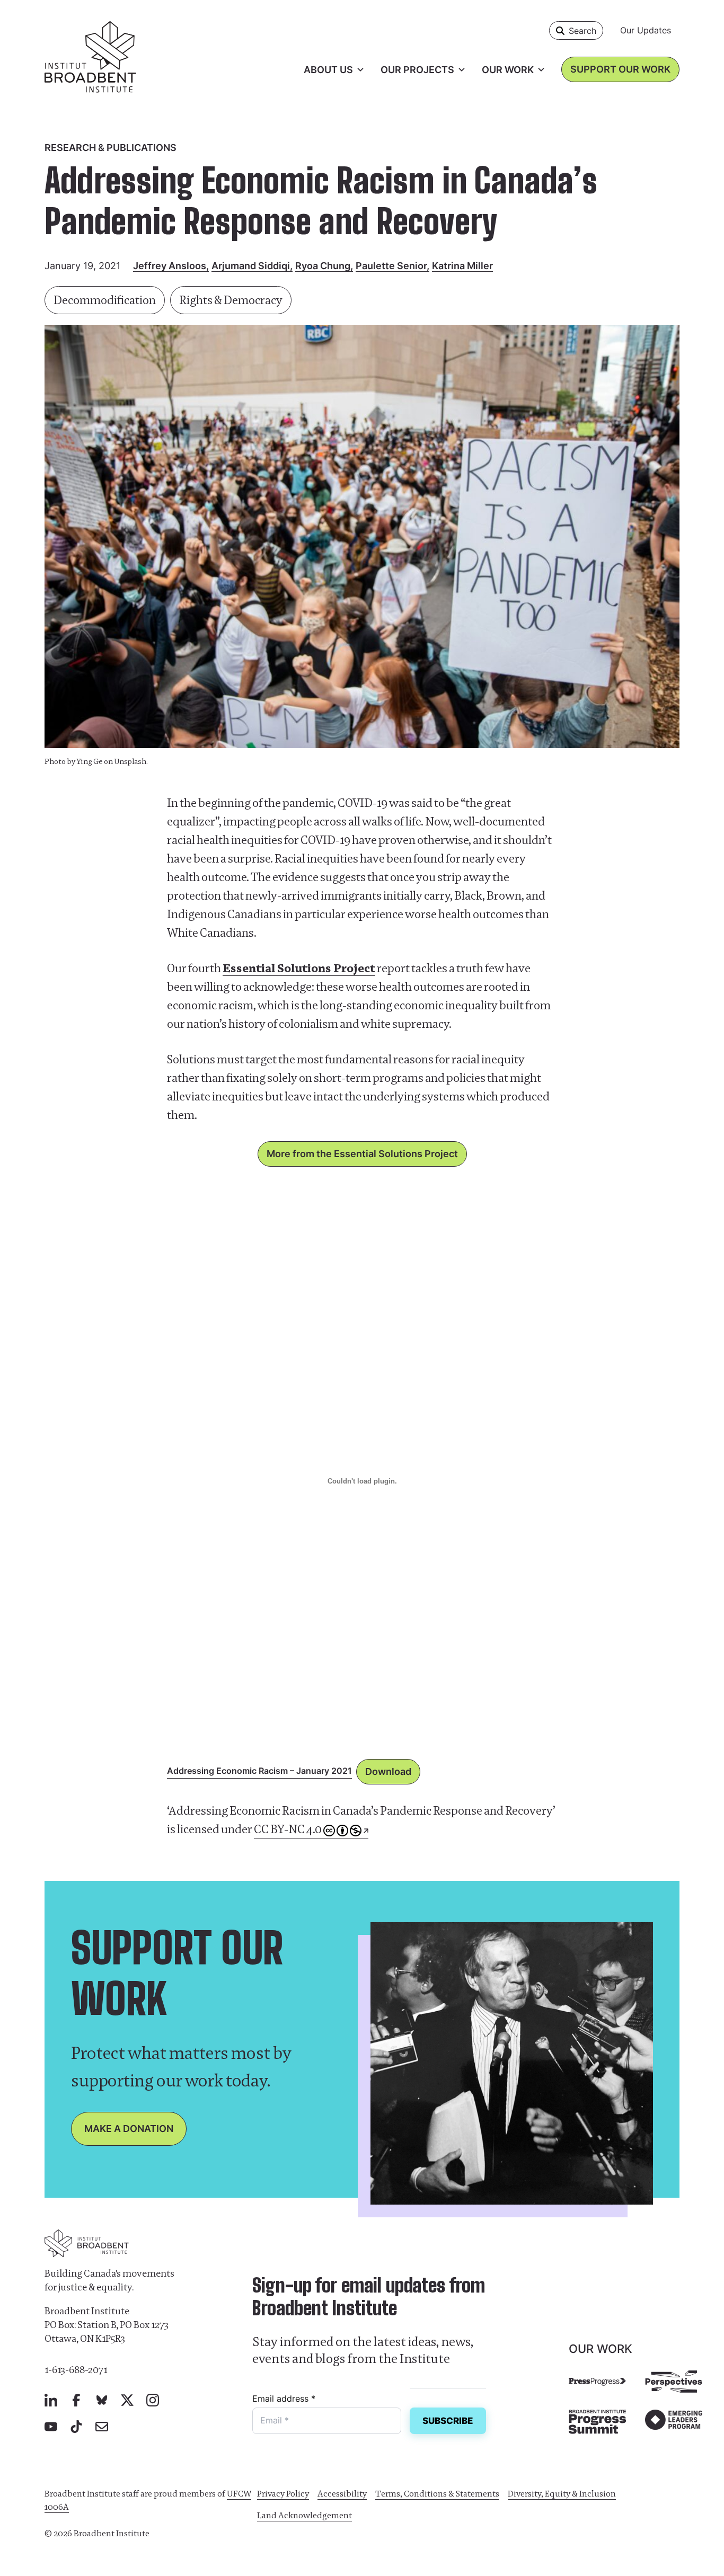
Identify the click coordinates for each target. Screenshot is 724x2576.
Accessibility (342, 2494)
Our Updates (646, 30)
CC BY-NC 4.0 (288, 1829)
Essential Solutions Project (299, 968)
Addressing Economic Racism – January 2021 (259, 1771)
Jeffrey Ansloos (170, 266)
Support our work (620, 69)
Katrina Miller (462, 266)
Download (388, 1771)
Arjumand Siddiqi (251, 266)
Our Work (508, 70)
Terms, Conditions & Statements (437, 2494)
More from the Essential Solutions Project (362, 1154)
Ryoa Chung (323, 266)
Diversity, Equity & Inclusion (562, 2494)
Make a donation (129, 2129)
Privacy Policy (283, 2494)
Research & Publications (111, 148)
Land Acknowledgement (304, 2515)
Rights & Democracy (231, 300)
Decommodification (105, 300)
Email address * (284, 2399)
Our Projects (417, 70)
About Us (328, 70)
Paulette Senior (391, 266)
